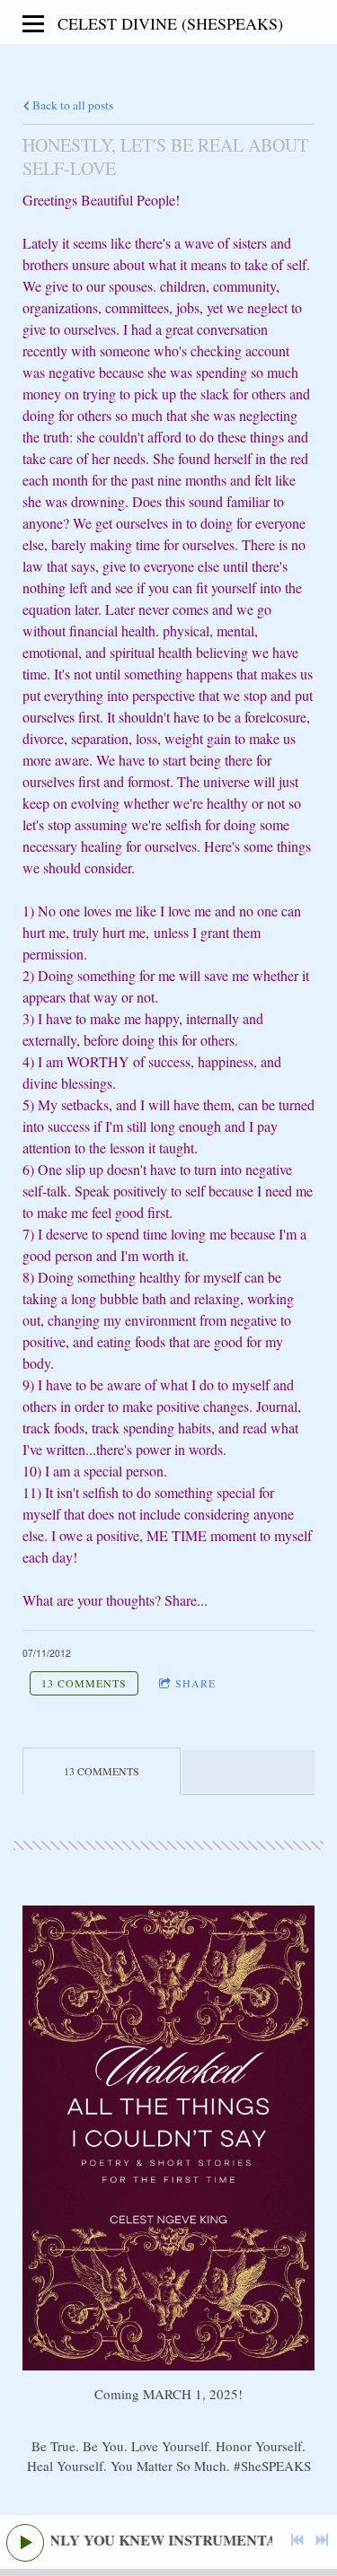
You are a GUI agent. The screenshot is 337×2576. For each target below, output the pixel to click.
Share (195, 1683)
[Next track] (322, 2540)
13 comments (84, 1683)
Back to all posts (71, 105)
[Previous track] (297, 2540)
